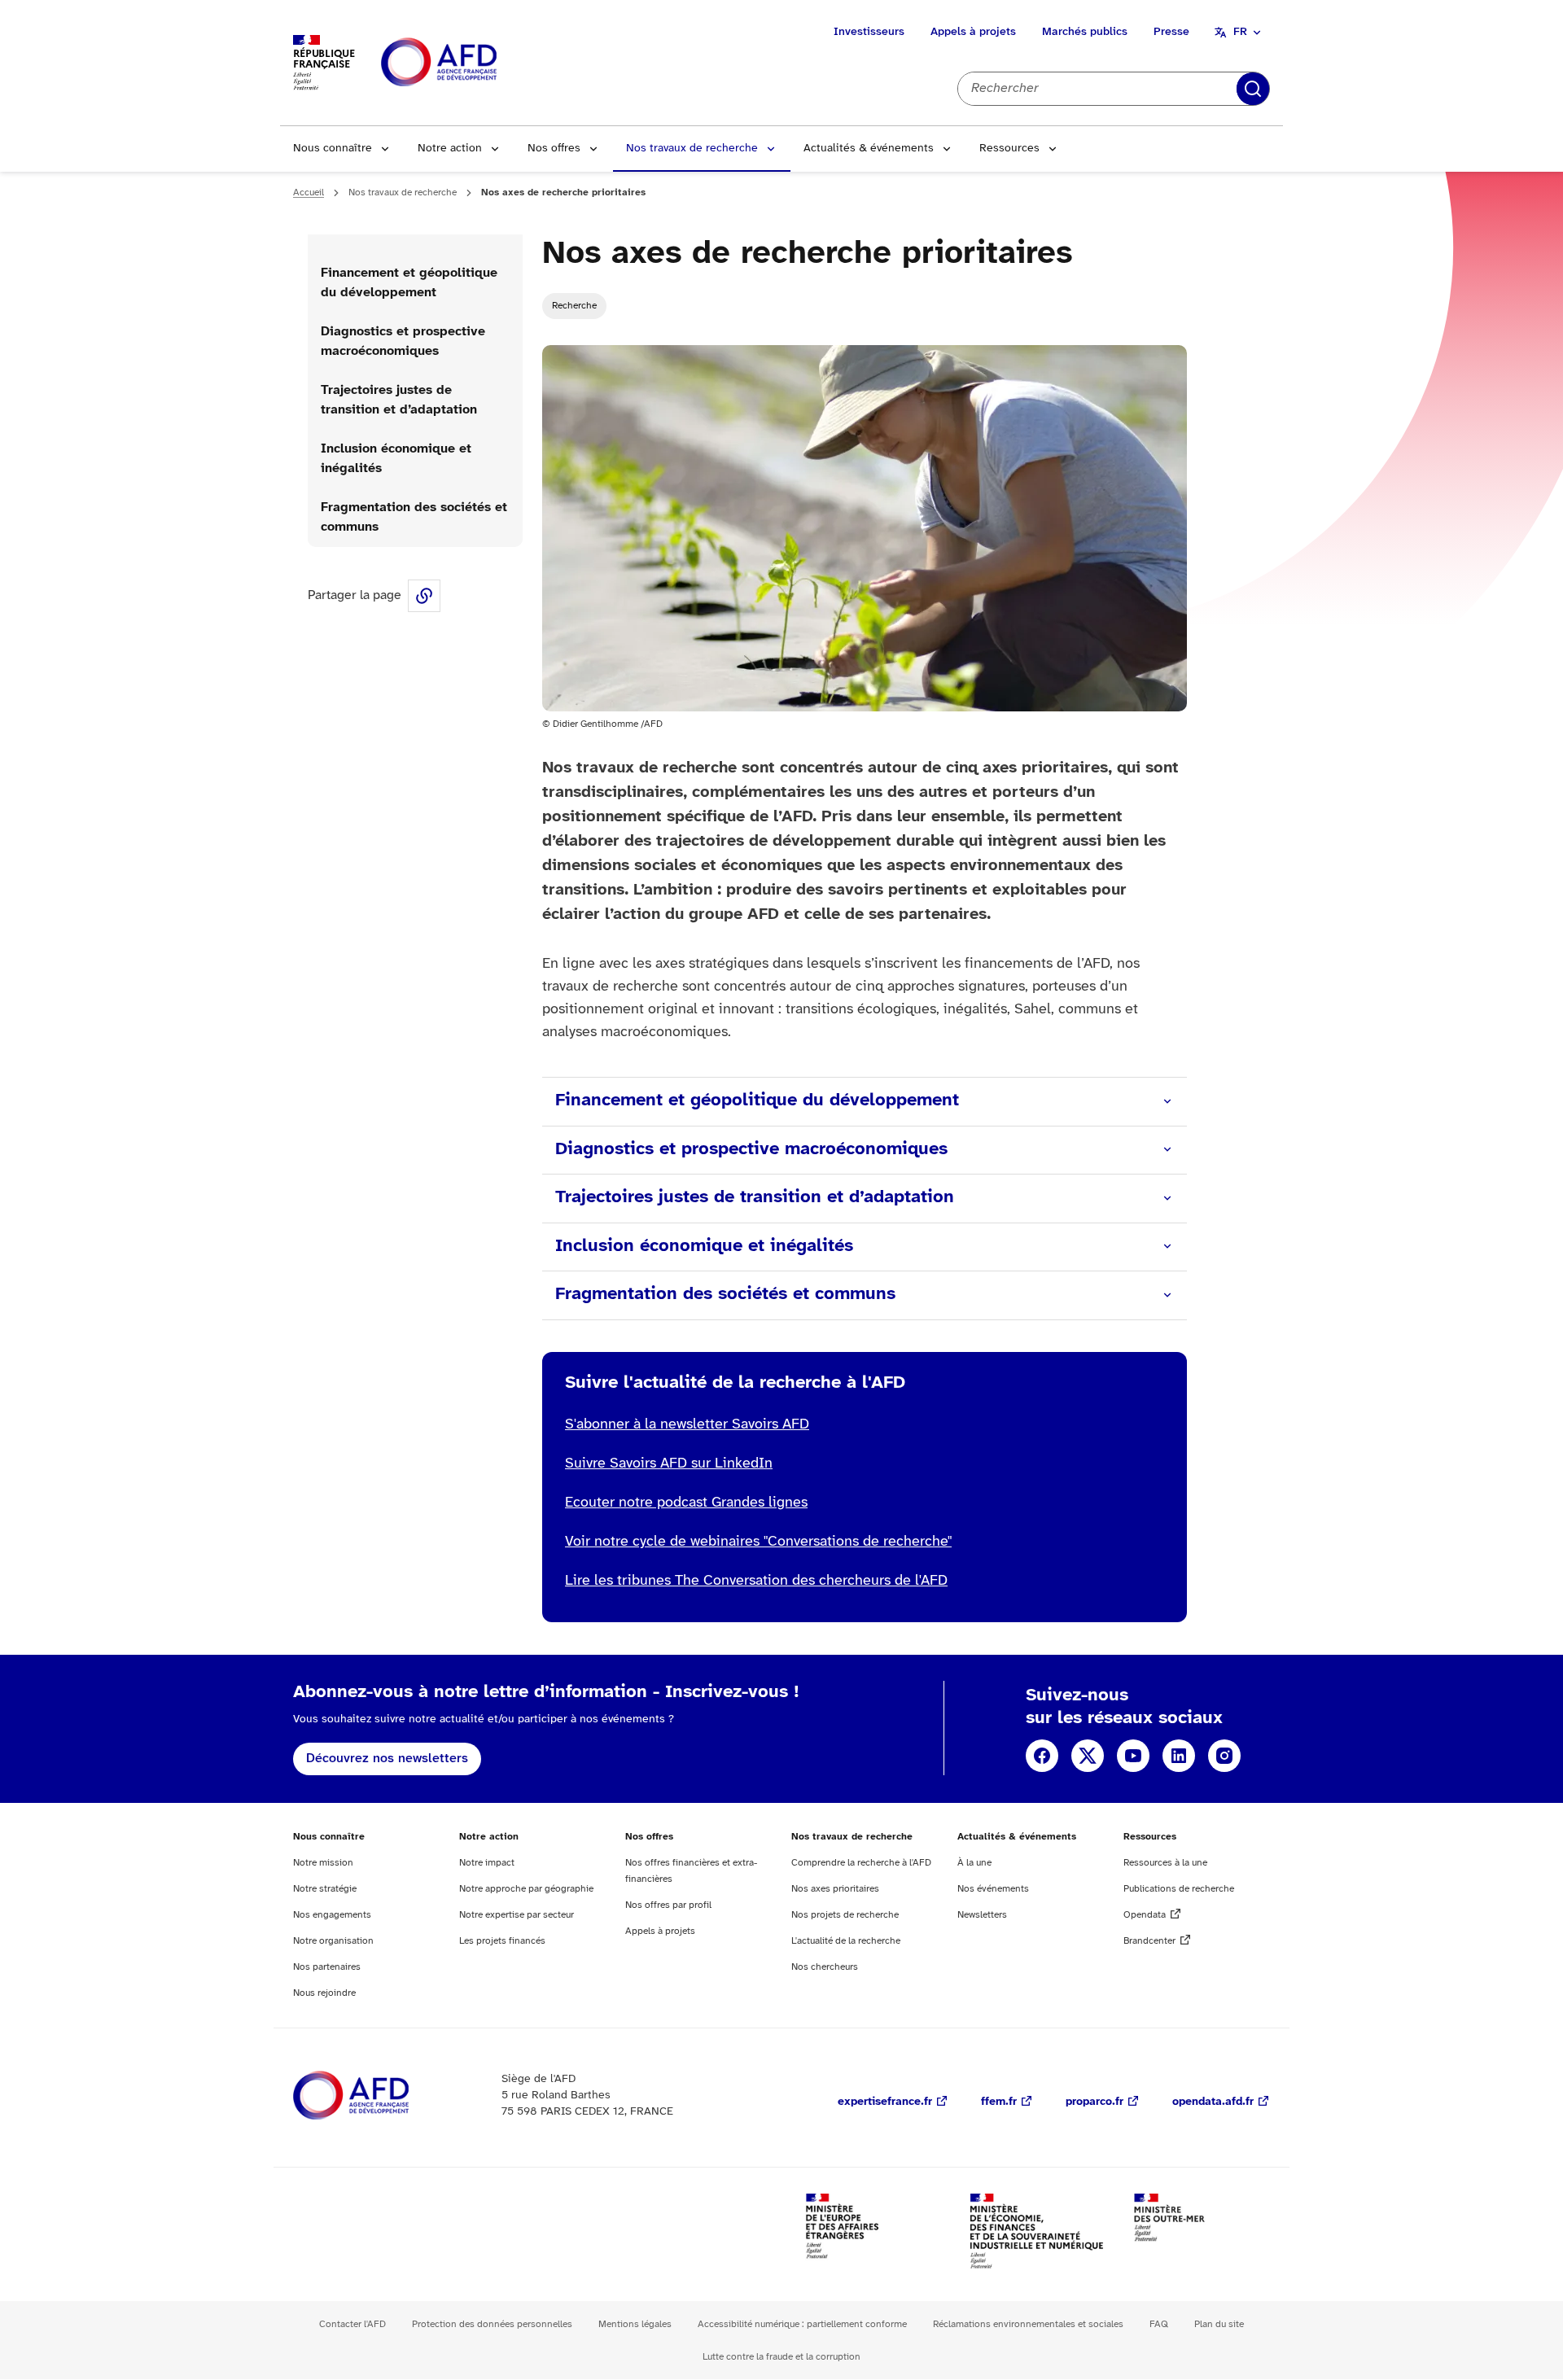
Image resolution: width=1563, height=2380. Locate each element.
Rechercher (1253, 89)
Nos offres (554, 149)
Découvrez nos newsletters (387, 1759)
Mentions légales (635, 2324)
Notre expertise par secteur (517, 1915)
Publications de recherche (1179, 1889)
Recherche (574, 306)
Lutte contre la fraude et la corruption (781, 2357)
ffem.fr (999, 2102)
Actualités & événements (869, 149)
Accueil (309, 192)
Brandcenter (1149, 1941)
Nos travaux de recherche (692, 149)
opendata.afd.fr (1213, 2102)
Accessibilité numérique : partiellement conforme (802, 2324)
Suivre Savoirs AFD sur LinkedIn (669, 1464)
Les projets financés (502, 1941)
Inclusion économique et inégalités (396, 459)
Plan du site (1219, 2324)
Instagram (1224, 1756)
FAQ (1159, 2324)
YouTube (1133, 1756)
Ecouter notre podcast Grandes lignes (686, 1503)
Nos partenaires (327, 1967)
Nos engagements (332, 1915)
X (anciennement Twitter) (1088, 1756)
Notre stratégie (325, 1889)
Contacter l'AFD (352, 2324)
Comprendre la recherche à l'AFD (861, 1863)
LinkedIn (1179, 1756)
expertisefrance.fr (885, 2102)
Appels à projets (973, 32)
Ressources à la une (1165, 1863)
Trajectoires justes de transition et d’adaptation (399, 400)
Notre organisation (333, 1941)
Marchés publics (1085, 32)
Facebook (1042, 1756)
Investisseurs (869, 32)
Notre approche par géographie (526, 1889)
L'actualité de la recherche (846, 1941)
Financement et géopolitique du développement (409, 283)
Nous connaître (333, 149)
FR (1240, 32)
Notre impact (487, 1863)
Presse (1171, 32)
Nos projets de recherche (845, 1915)
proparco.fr (1095, 2102)
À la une (974, 1863)
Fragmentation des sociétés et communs (414, 517)
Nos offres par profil (668, 1905)
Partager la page (424, 596)
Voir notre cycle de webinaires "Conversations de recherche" (758, 1542)
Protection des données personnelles (492, 2324)
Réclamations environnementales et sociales (1028, 2324)
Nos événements (993, 1889)
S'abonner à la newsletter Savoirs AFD (687, 1425)
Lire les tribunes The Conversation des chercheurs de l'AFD (756, 1581)
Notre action (450, 149)
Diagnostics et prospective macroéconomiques (403, 341)
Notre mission (323, 1863)
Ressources (1009, 149)
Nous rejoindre (324, 1993)
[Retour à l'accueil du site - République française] (475, 63)
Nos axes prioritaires (835, 1889)
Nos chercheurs (825, 1967)
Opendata (1145, 1915)
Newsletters (982, 1915)
